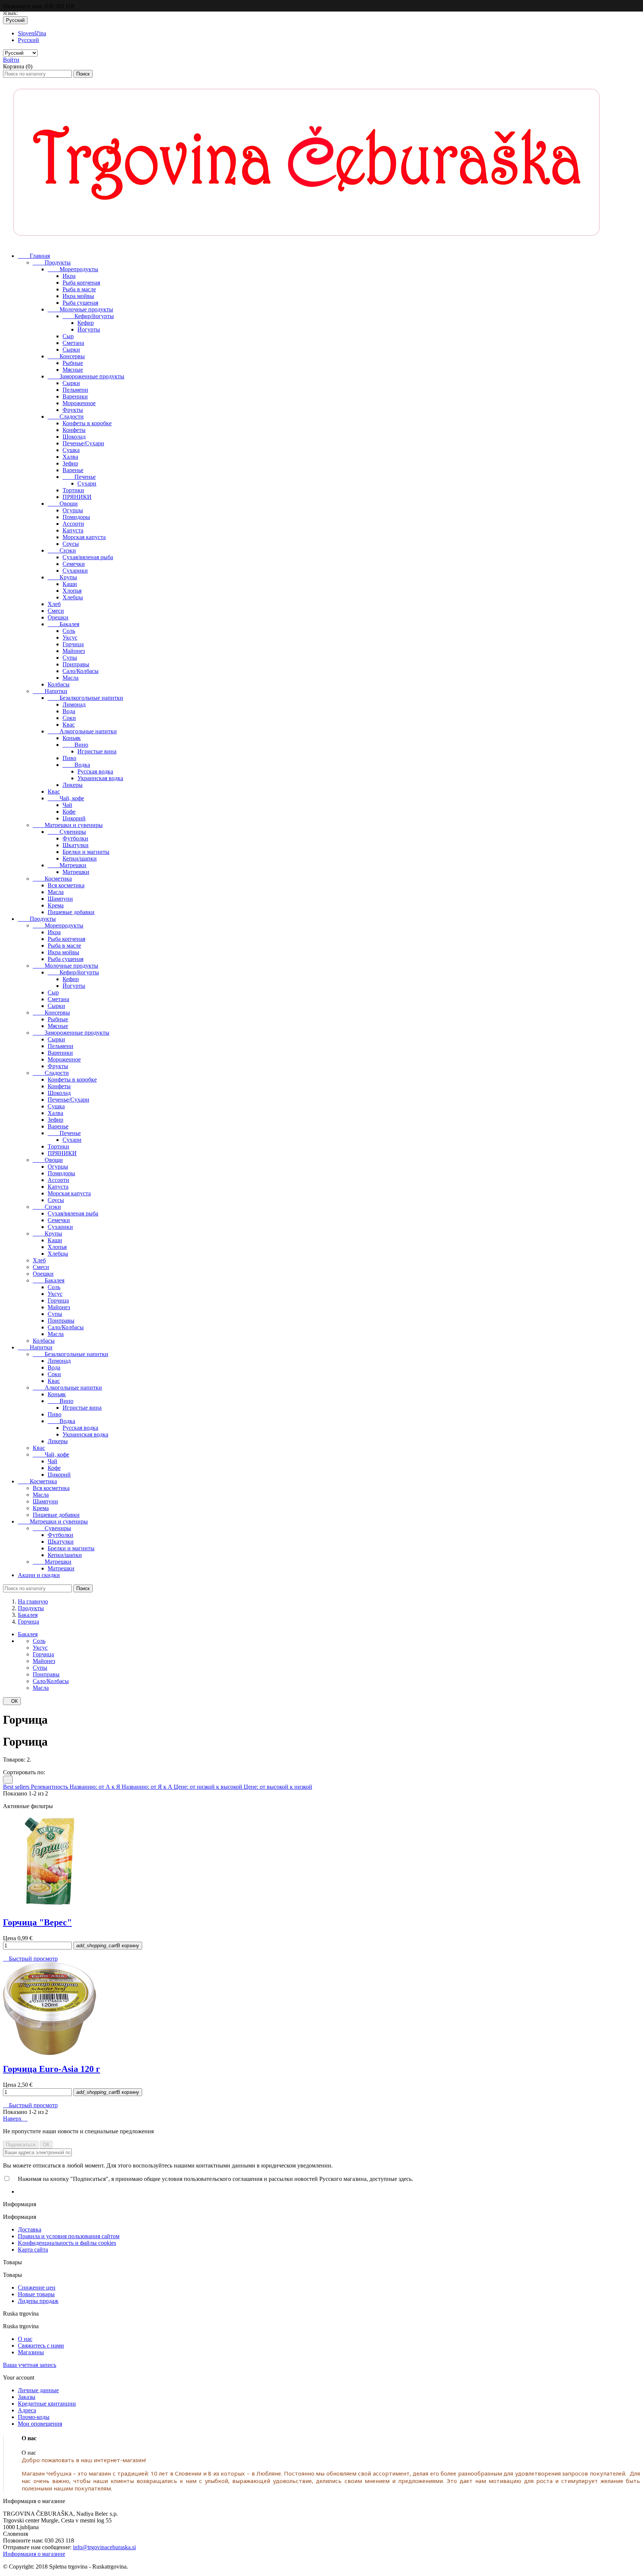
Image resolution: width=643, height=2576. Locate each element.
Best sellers (17, 1787)
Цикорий (74, 818)
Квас (69, 725)
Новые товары (36, 2294)
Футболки (75, 838)
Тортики (73, 490)
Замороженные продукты (86, 376)
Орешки (58, 617)
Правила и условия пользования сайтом (69, 2236)
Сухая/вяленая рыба (88, 557)
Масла (71, 678)
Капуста (73, 530)
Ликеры (73, 785)
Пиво (69, 758)
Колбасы (59, 684)
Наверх (15, 2119)
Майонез (74, 651)
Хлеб (54, 604)
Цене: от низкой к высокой (209, 1787)
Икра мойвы (78, 296)
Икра (69, 276)
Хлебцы (73, 597)
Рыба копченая (81, 283)
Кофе (69, 812)
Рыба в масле (79, 289)
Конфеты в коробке (87, 423)
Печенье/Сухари (83, 443)
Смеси (56, 611)
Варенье (73, 470)
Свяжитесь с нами (41, 2346)
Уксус (70, 637)
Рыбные (73, 363)
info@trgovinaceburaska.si (104, 2547)
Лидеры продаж (38, 2301)
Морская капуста (84, 537)
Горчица (73, 644)
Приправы (76, 664)
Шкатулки (76, 845)
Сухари (87, 483)
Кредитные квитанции (47, 2404)
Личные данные (38, 2390)
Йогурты (89, 329)
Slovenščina (32, 33)
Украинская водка (100, 778)
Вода (69, 711)
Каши (70, 584)
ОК (12, 1701)
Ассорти (73, 524)
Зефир (70, 463)
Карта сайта (33, 2250)
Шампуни (60, 899)
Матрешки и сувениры (68, 825)
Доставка (30, 2229)
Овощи (63, 504)
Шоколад (74, 437)
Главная (34, 256)
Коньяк (72, 738)
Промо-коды (34, 2417)
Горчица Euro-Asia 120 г (52, 2069)
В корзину (108, 1946)
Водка (76, 765)
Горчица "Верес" (37, 1922)
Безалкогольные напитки (85, 698)
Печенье (79, 477)
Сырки (71, 350)
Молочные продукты (80, 309)
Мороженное (79, 403)
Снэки (62, 550)
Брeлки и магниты (86, 852)
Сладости (66, 416)
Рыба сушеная (80, 303)
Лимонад (74, 704)
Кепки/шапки (80, 858)
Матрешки (67, 865)
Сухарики (75, 571)
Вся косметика (66, 885)
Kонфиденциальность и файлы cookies (67, 2243)
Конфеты (74, 430)
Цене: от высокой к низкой (278, 1787)
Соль (69, 631)
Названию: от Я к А (148, 1787)
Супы (70, 658)
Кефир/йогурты (88, 316)
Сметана (73, 343)
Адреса (27, 2410)
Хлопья (72, 591)
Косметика (52, 879)
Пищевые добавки (71, 912)
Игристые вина (97, 751)
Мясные (73, 370)
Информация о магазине (34, 2554)
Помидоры (76, 517)
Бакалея (63, 624)
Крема (56, 905)
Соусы (71, 544)
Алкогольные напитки (82, 731)
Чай (67, 805)
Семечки (74, 564)
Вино (75, 745)
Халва (70, 457)
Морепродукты (73, 269)
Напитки (50, 691)
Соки (69, 718)
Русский (28, 40)
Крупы (62, 577)
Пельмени (75, 390)
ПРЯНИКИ (77, 497)
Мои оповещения (40, 2424)
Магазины (31, 2352)
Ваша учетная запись (30, 2365)
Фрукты (73, 410)
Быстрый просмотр (30, 1959)
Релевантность (50, 1787)
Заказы (27, 2397)
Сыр (68, 336)
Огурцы (73, 510)
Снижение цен (37, 2287)
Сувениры (67, 832)
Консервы (66, 356)
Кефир (86, 323)
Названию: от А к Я (96, 1787)
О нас (25, 2339)
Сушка (71, 450)
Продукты (52, 262)
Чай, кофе (66, 798)
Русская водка (95, 771)
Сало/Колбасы (81, 671)
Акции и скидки (39, 1575)
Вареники (75, 396)
